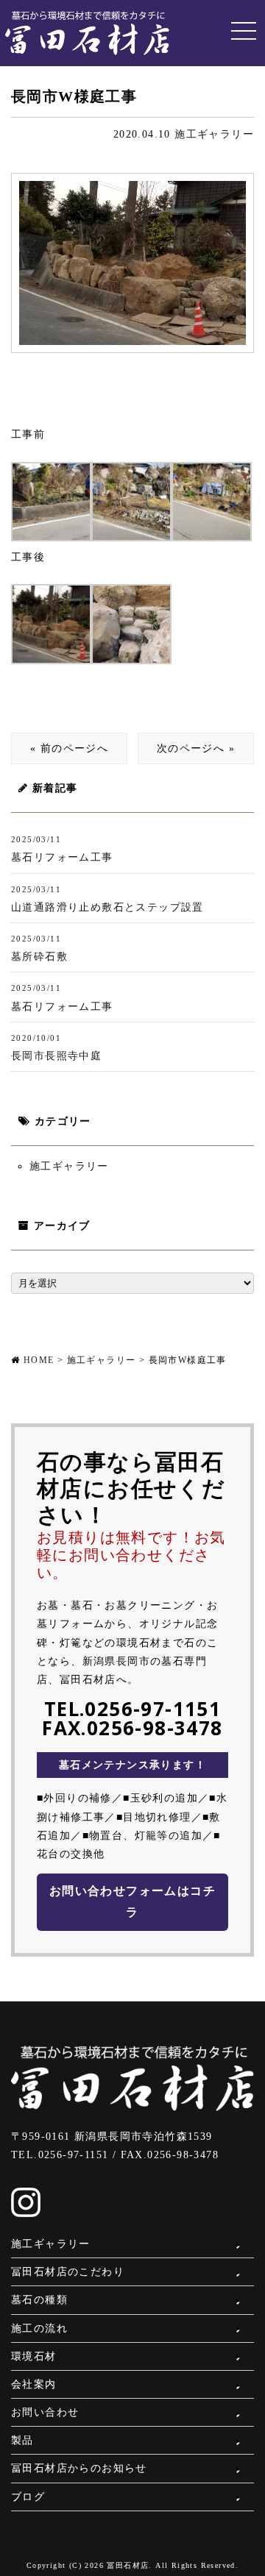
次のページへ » (196, 748)
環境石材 (34, 2356)
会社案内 (34, 2384)
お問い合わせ (45, 2412)
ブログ (28, 2497)
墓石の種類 (39, 2300)
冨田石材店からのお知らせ (79, 2468)
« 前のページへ (69, 748)
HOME (39, 1360)
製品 (22, 2440)
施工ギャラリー (214, 134)
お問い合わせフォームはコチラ (132, 1901)
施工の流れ (39, 2328)
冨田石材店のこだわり (68, 2272)
